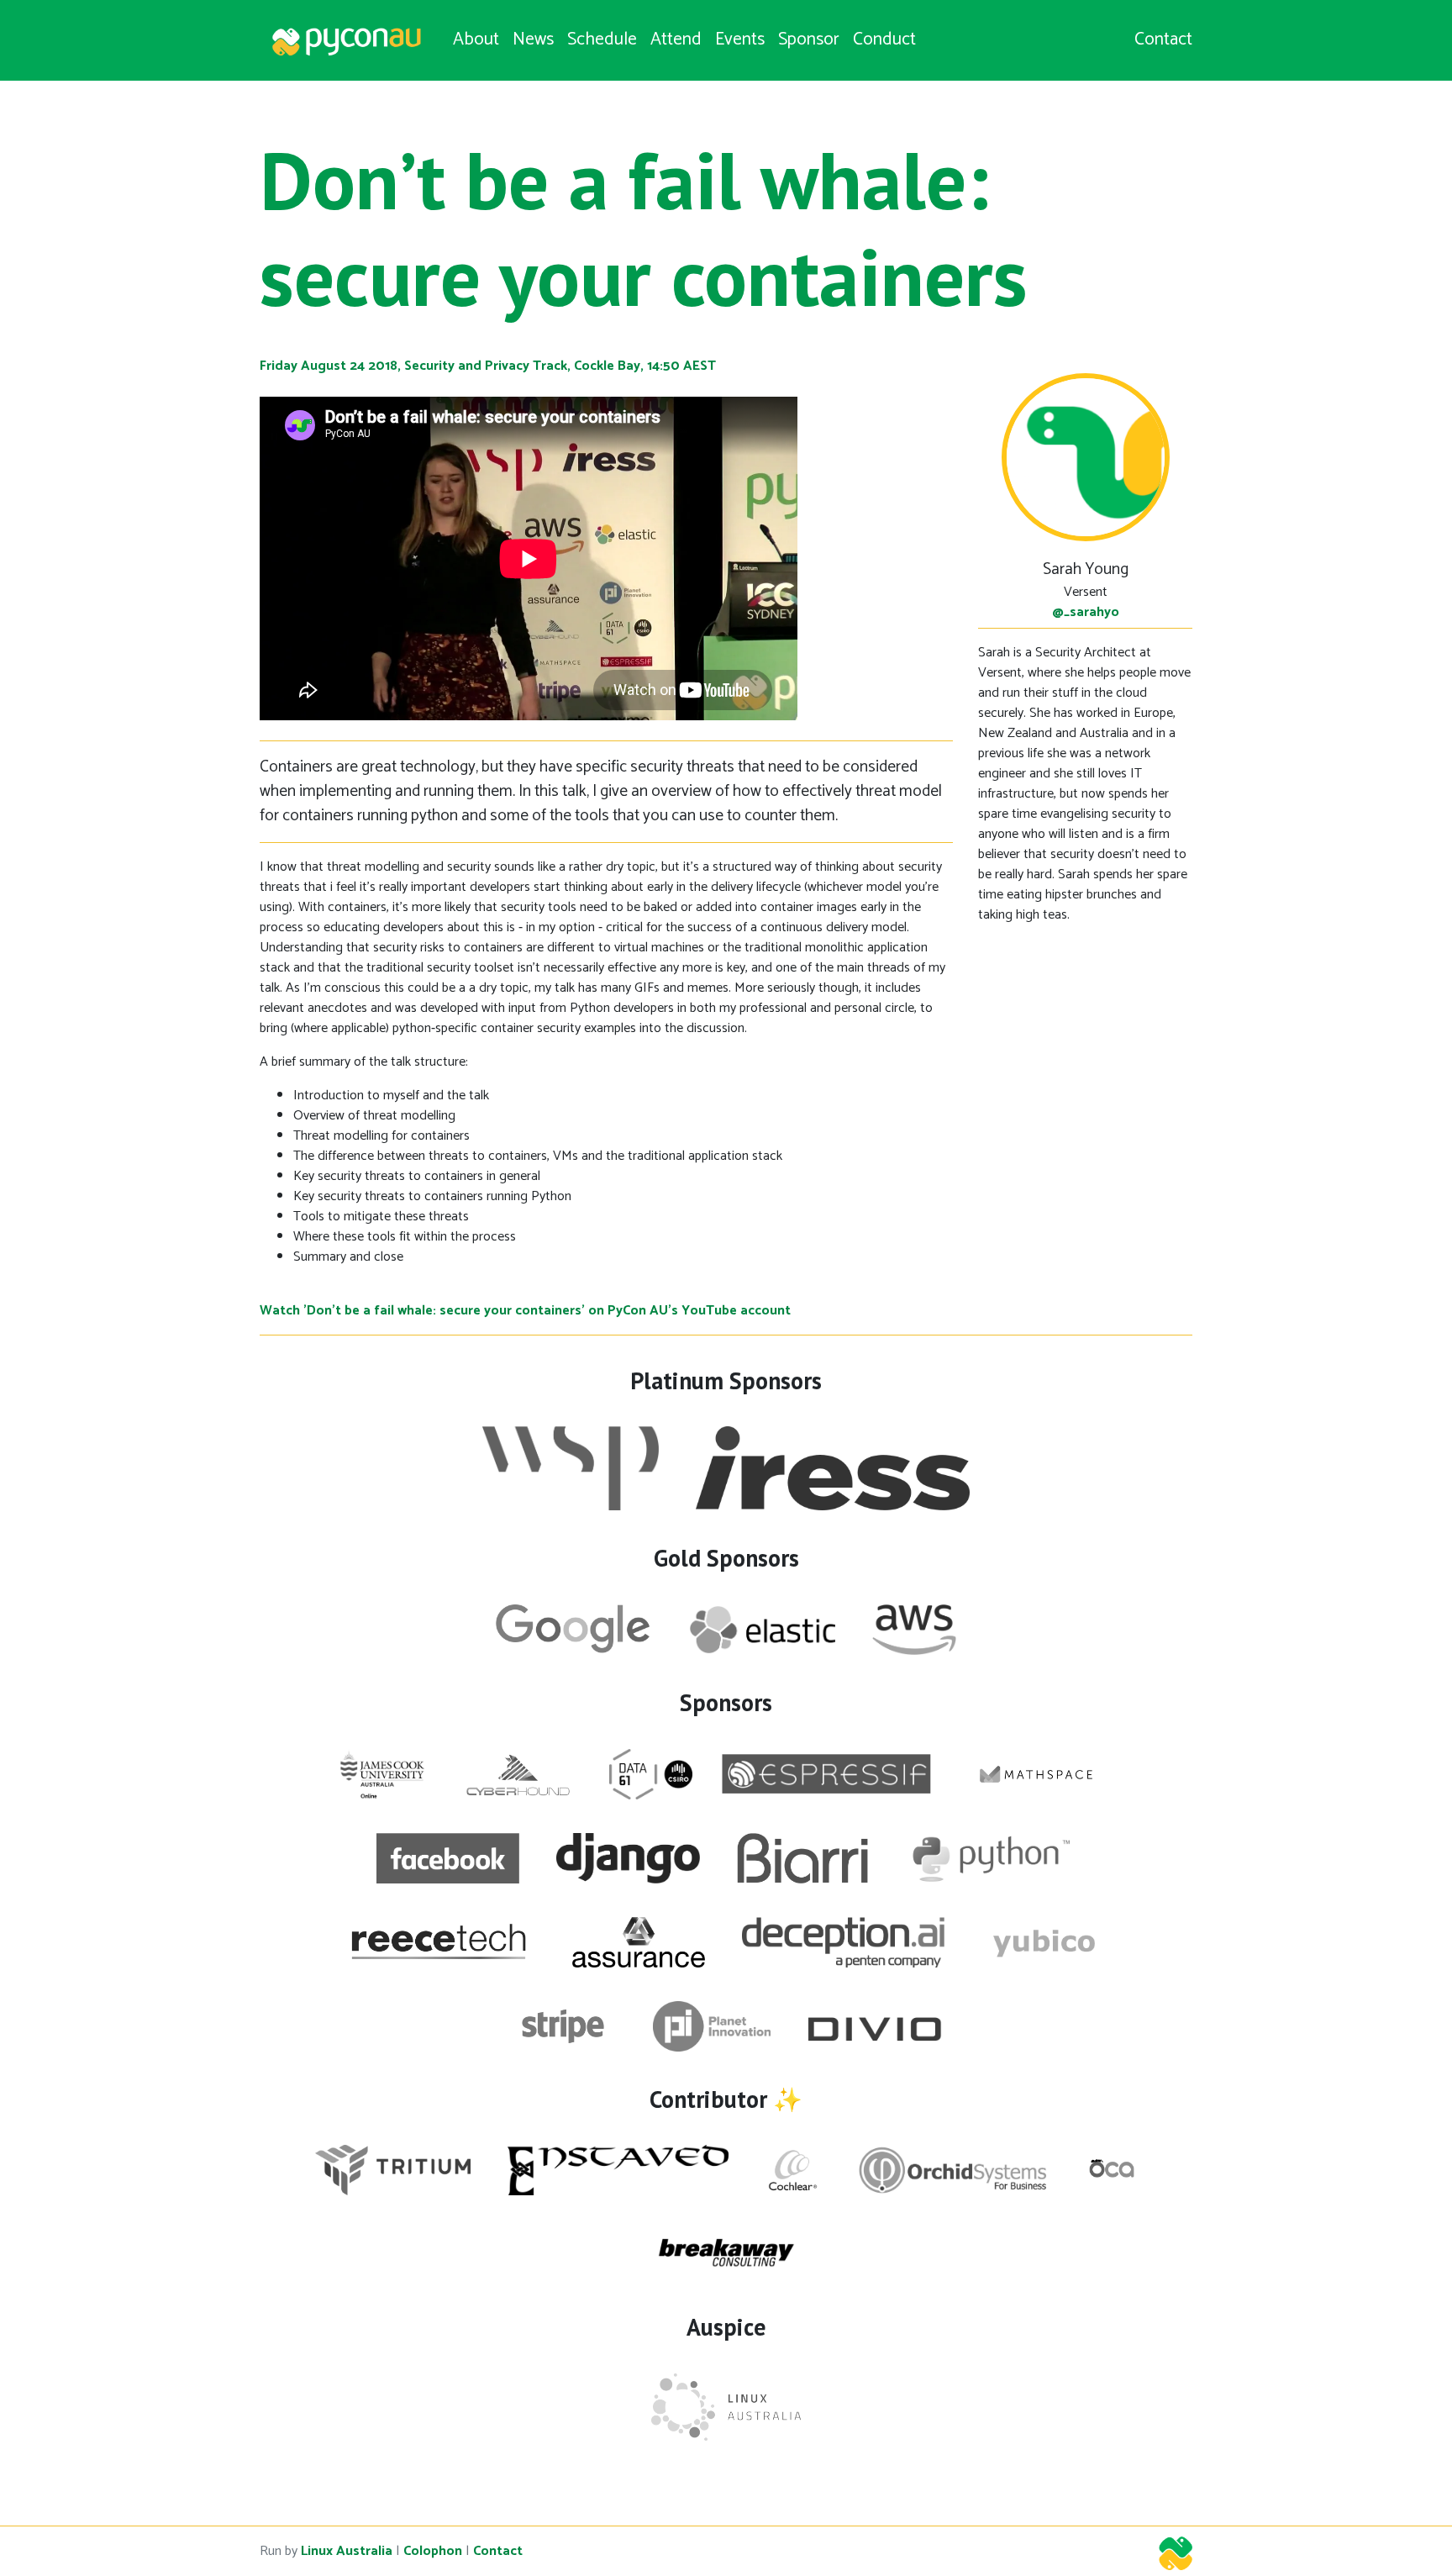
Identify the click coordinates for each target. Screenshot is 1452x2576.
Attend (676, 40)
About (476, 40)
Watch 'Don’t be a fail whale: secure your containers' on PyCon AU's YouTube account (525, 1311)
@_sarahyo (1086, 612)
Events (740, 40)
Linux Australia (347, 2551)
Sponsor (809, 40)
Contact (1163, 40)
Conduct (884, 40)
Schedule (602, 40)
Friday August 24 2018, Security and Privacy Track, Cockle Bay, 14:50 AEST (488, 366)
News (533, 40)
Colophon (433, 2551)
